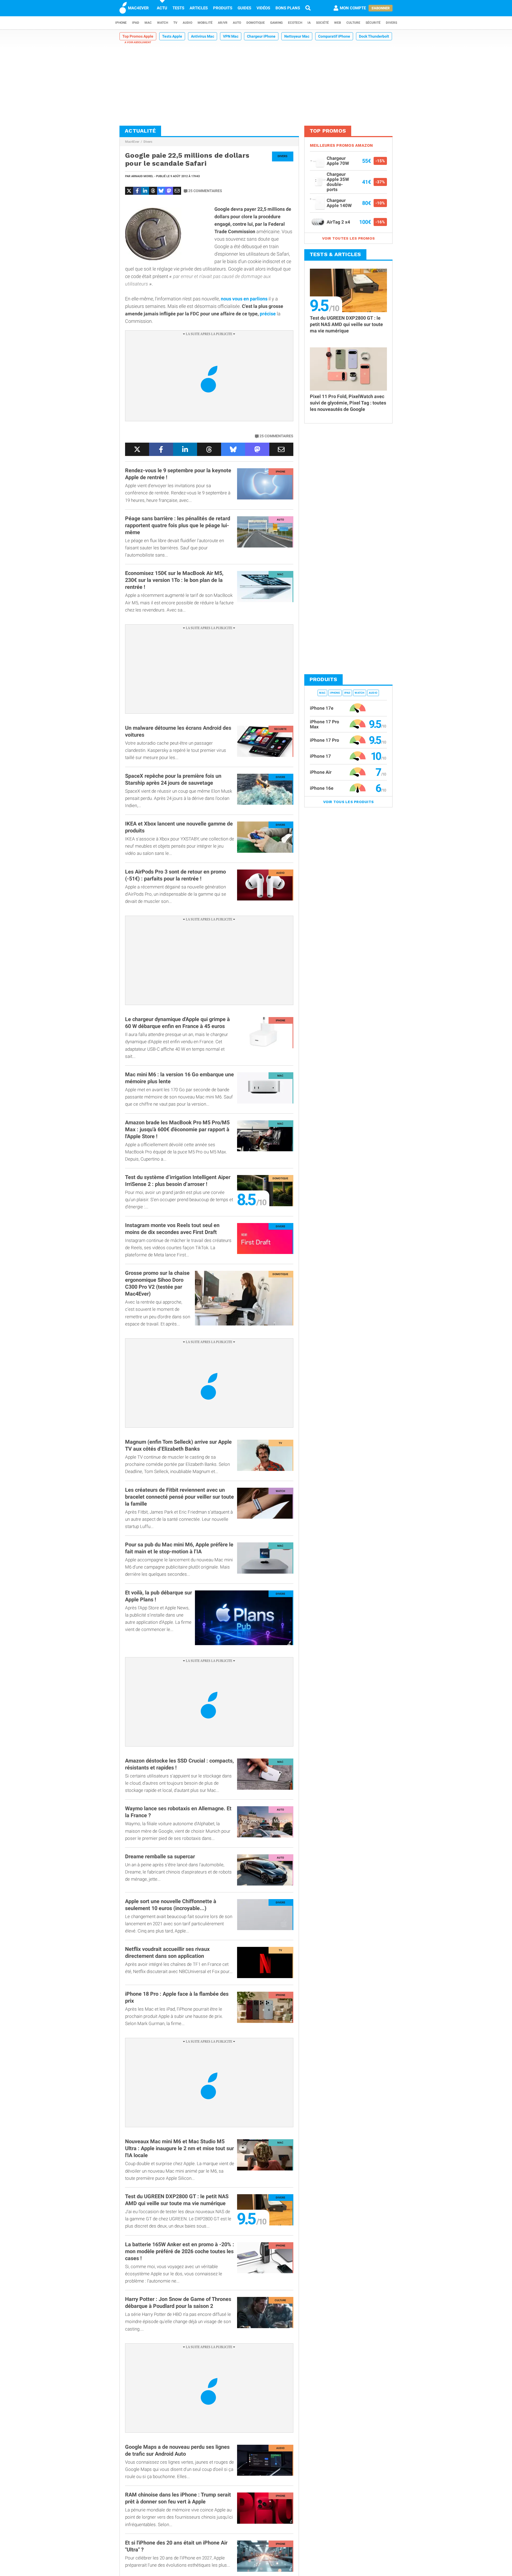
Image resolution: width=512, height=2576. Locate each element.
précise (268, 314)
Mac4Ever (132, 142)
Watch (163, 23)
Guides (244, 8)
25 (205, 191)
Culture (353, 23)
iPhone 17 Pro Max (325, 724)
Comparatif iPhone (334, 36)
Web (338, 23)
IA (309, 23)
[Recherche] (308, 8)
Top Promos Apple (138, 36)
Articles (199, 8)
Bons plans (288, 8)
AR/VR (223, 23)
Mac (148, 23)
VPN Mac (231, 36)
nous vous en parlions (244, 299)
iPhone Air (321, 772)
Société (322, 23)
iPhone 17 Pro (325, 740)
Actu (162, 8)
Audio (187, 23)
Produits (223, 8)
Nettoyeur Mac (297, 36)
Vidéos (263, 8)
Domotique (256, 23)
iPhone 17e (322, 708)
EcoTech (295, 23)
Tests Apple (172, 36)
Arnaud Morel (142, 176)
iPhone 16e (322, 788)
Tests (178, 8)
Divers (391, 23)
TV (175, 23)
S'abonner (381, 8)
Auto (237, 23)
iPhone (121, 23)
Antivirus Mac (203, 36)
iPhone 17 (320, 756)
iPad (136, 23)
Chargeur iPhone (261, 36)
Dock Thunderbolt (374, 36)
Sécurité (373, 23)
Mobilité (205, 23)
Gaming (276, 23)
